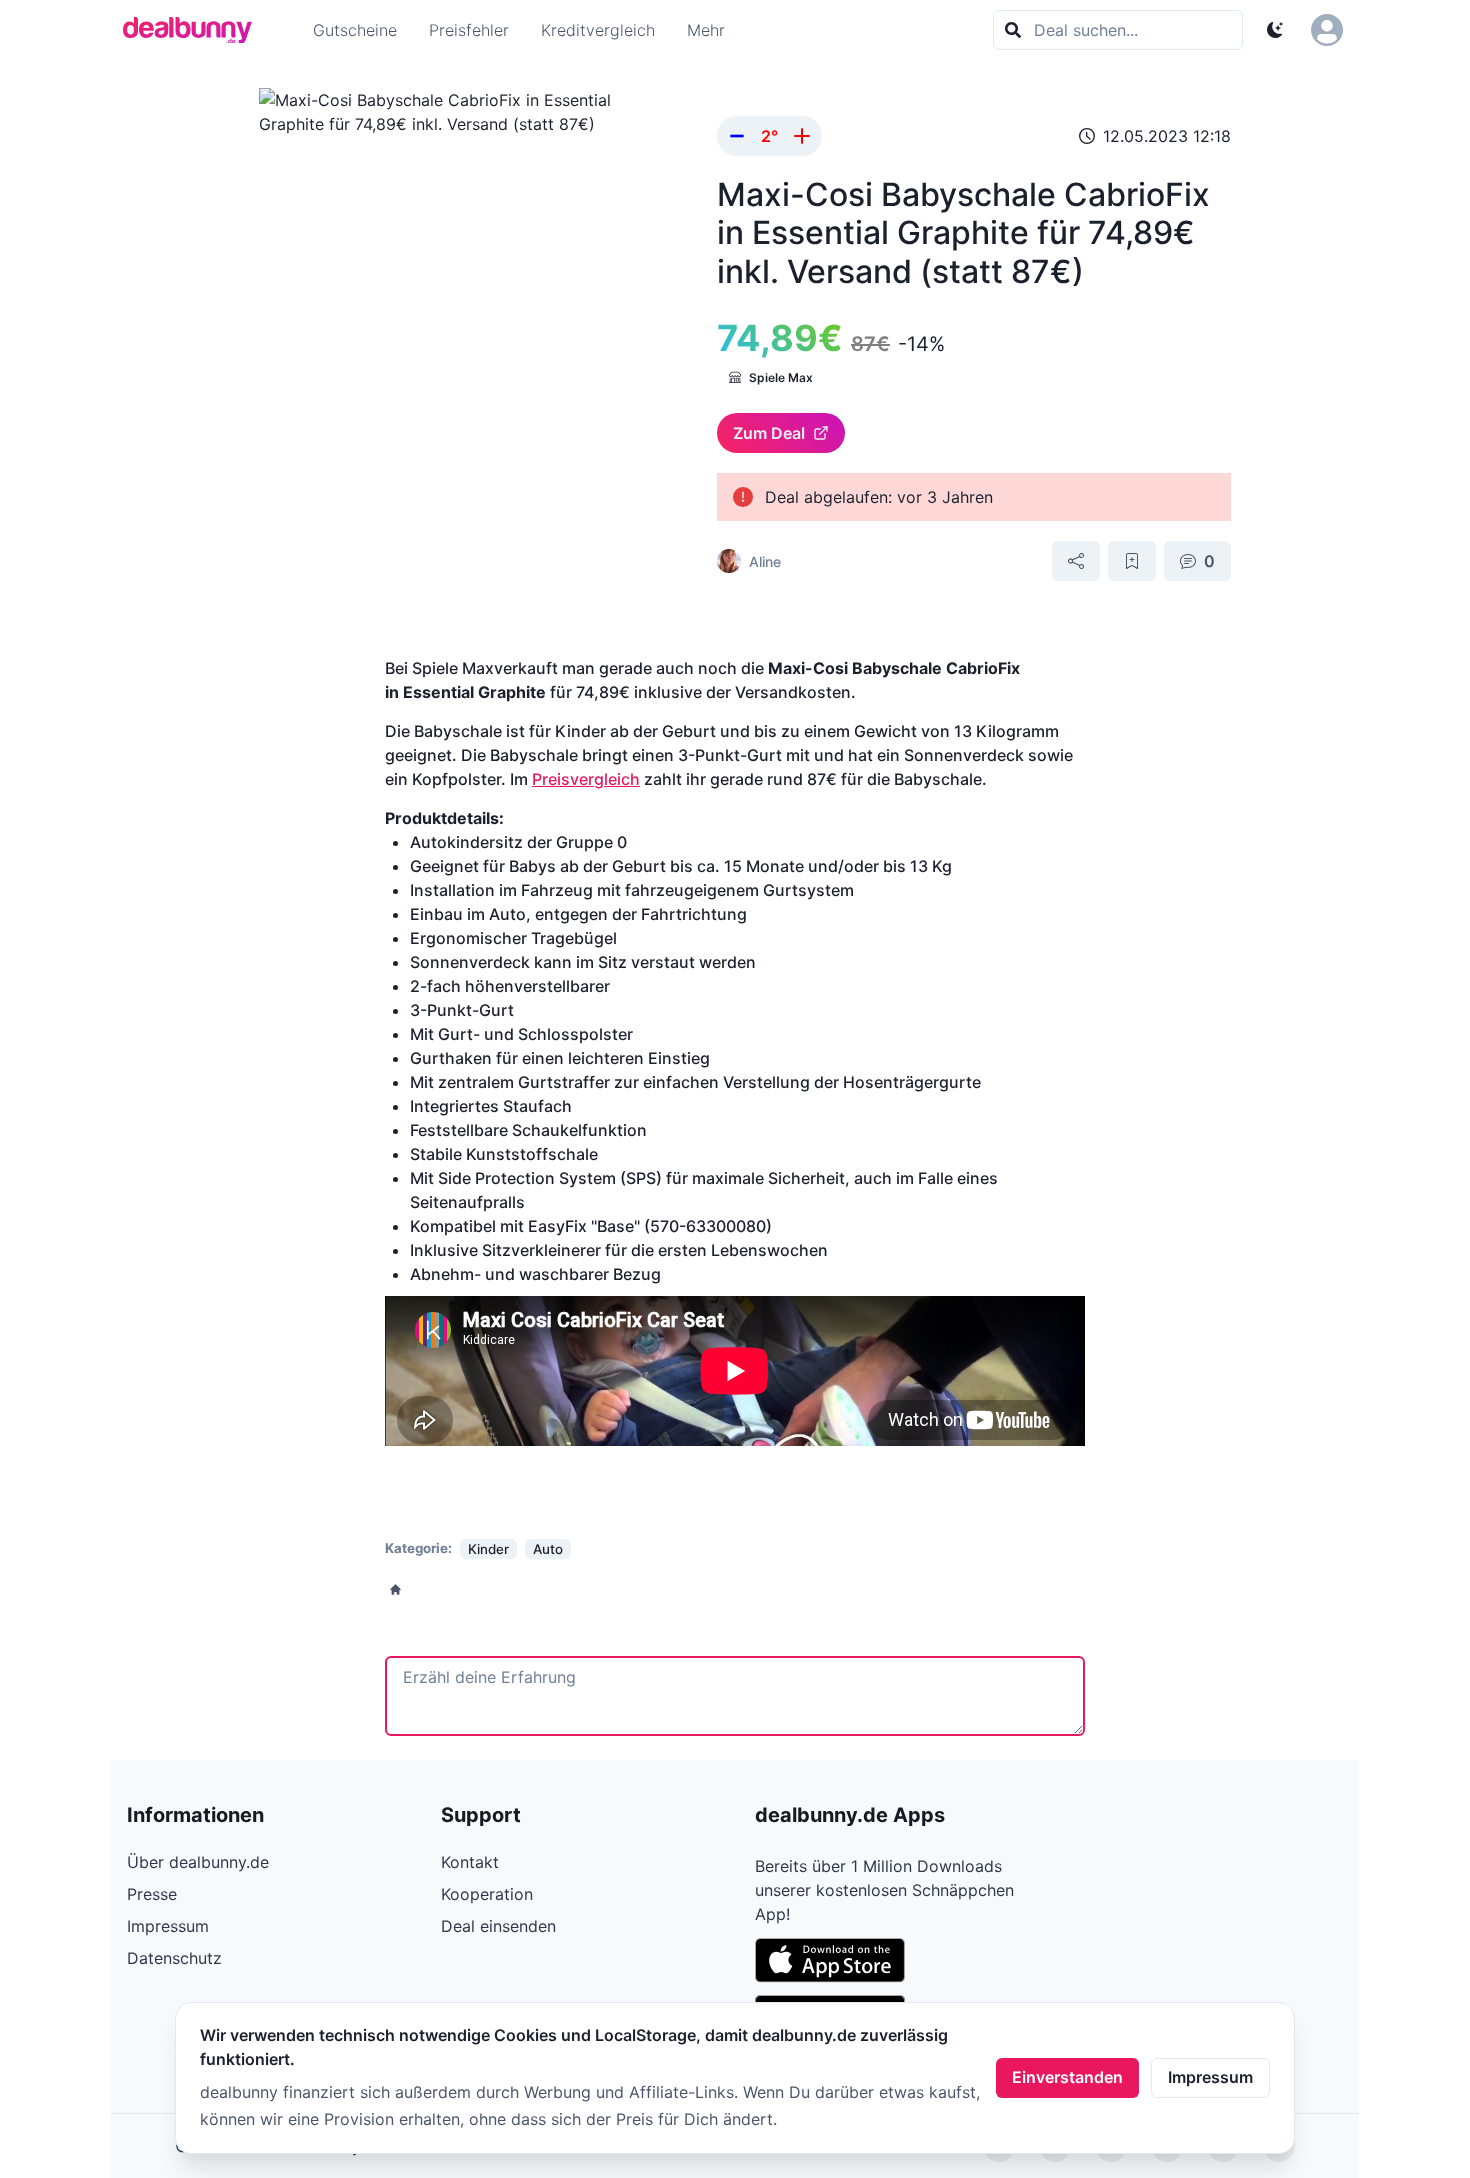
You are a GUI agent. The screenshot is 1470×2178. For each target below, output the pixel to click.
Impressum (1210, 2077)
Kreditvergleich (598, 30)
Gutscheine (355, 30)
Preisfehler (469, 30)
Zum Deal (769, 433)
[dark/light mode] (1275, 30)
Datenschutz (174, 1958)
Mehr (706, 30)
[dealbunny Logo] (194, 30)
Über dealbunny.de (198, 1862)
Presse (152, 1894)
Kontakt (470, 1862)
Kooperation (487, 1894)
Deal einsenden (498, 1926)
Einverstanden (1067, 2077)
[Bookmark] (1132, 561)
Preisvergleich (586, 779)
